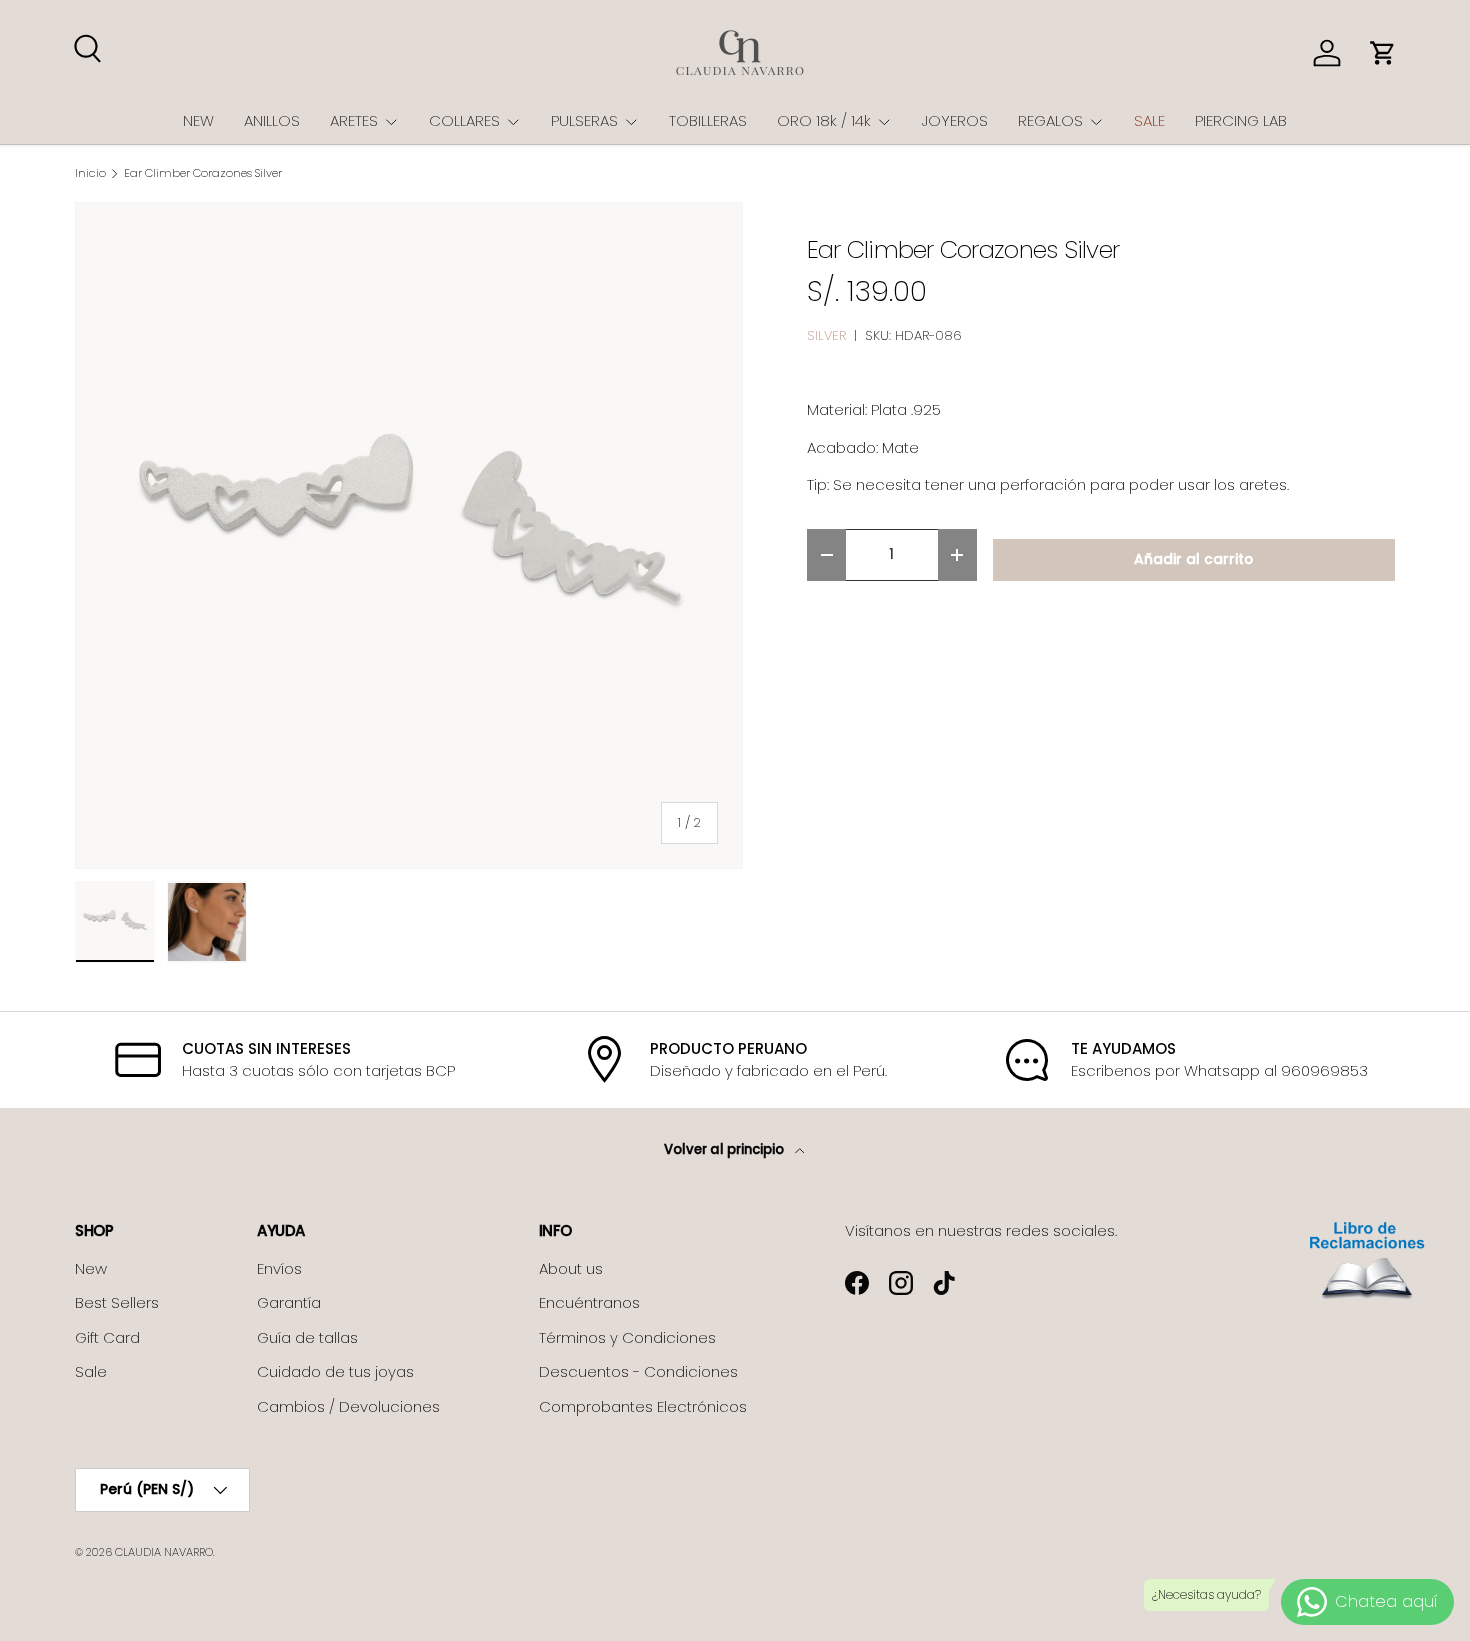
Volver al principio (725, 1149)
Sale (91, 1371)
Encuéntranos (589, 1302)
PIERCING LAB (1241, 120)
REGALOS (1050, 120)
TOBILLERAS (708, 120)
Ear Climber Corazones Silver (203, 173)
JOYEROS (955, 120)
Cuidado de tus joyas (335, 1371)
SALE (1149, 120)
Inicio (90, 173)
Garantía (289, 1302)
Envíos (279, 1268)
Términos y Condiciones (627, 1337)
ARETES (354, 120)
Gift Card (107, 1337)
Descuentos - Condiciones (638, 1371)
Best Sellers (117, 1302)
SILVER (826, 335)
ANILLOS (272, 120)
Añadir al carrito (1193, 559)
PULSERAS (584, 120)
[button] (1383, 53)
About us (571, 1268)
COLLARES (464, 120)
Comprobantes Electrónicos (643, 1406)
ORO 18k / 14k (824, 120)
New (91, 1268)
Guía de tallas (307, 1337)
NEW (198, 120)
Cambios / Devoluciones (348, 1406)
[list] (409, 536)
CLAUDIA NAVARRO (164, 1552)
